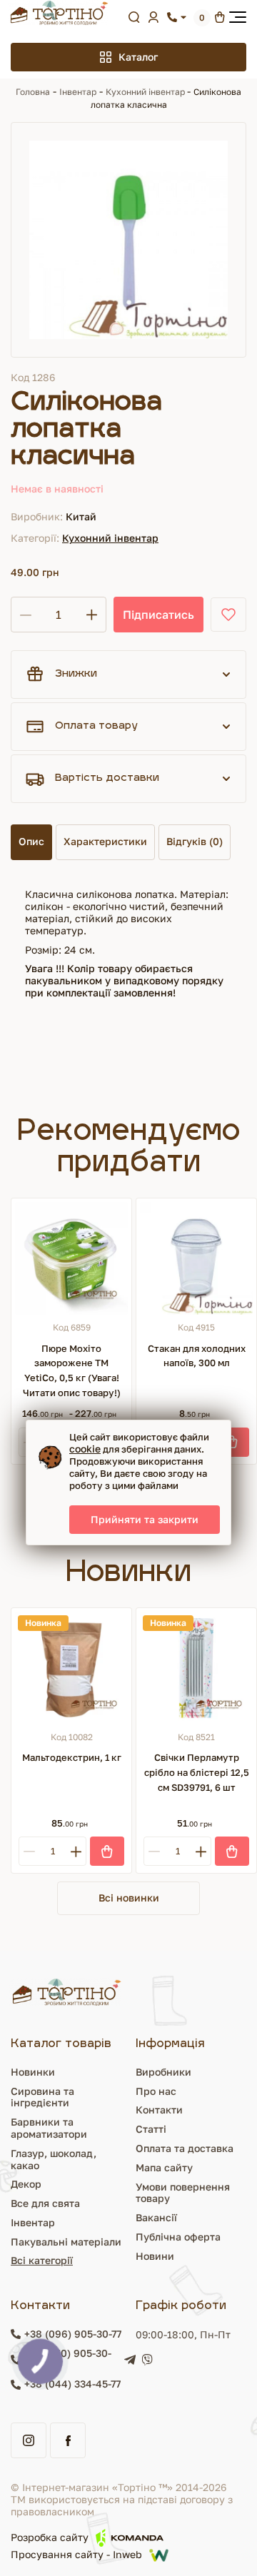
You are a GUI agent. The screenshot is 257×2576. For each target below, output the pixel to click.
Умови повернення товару (183, 2193)
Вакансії (156, 2217)
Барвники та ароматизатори (49, 2128)
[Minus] (29, 1851)
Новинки (33, 2072)
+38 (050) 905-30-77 (68, 2359)
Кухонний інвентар (146, 92)
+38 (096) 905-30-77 (73, 2334)
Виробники (163, 2072)
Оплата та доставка (185, 2148)
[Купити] (232, 1442)
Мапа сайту (164, 2167)
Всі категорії (42, 2260)
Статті (151, 2129)
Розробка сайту (50, 2537)
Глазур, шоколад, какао (54, 2159)
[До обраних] (228, 615)
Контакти (159, 2110)
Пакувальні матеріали (66, 2242)
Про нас (156, 2091)
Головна (33, 92)
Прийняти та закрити (145, 1519)
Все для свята (45, 2203)
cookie (85, 1449)
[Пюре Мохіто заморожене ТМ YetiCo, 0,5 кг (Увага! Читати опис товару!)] (71, 1258)
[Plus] (76, 1851)
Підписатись (158, 615)
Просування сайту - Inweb (76, 2555)
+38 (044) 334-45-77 (72, 2384)
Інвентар (78, 92)
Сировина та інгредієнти (42, 2097)
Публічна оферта (178, 2237)
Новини (155, 2256)
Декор (26, 2184)
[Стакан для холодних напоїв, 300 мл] (196, 1258)
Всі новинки (129, 1898)
